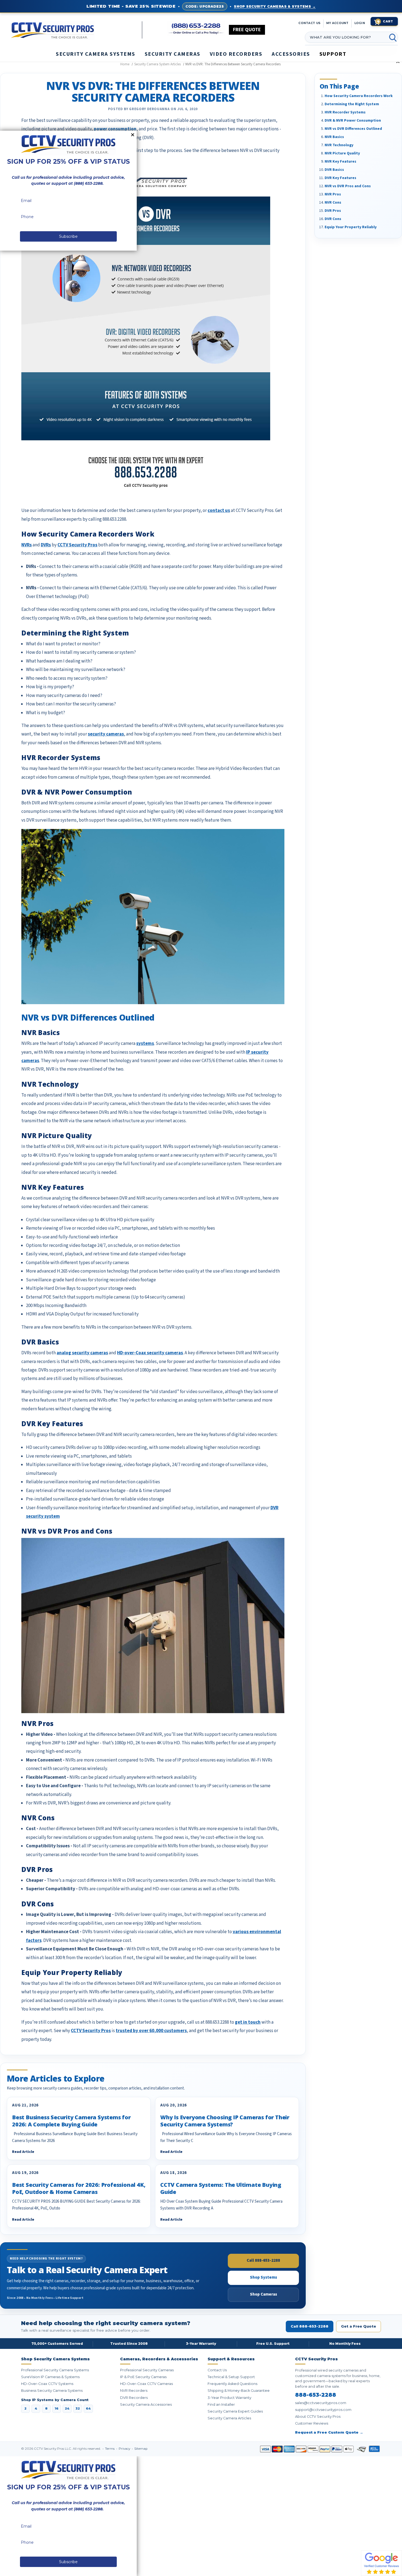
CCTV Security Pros (77, 545)
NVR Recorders (134, 2391)
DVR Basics (334, 169)
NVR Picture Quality (342, 153)
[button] (402, 2573)
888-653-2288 (316, 2395)
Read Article (23, 2152)
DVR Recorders (134, 2398)
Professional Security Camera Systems (55, 2370)
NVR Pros (333, 194)
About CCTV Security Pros (318, 2417)
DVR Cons (333, 219)
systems (145, 1044)
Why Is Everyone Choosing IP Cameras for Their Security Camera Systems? (225, 2121)
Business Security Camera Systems (52, 2391)
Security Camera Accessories (146, 2404)
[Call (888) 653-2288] (196, 29)
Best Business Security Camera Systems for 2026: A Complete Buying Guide (71, 2121)
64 (88, 2408)
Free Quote (247, 30)
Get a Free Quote (359, 2326)
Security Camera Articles (229, 2418)
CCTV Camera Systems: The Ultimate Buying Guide (221, 2188)
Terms (110, 2449)
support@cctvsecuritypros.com (323, 2410)
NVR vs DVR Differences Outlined (353, 128)
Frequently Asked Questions (232, 2384)
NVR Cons (333, 202)
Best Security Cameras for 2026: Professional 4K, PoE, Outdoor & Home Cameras (79, 2188)
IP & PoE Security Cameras (143, 2377)
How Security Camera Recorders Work (359, 96)
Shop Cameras (263, 2294)
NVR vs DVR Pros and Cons (348, 186)
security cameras (106, 734)
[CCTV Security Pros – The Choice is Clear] (76, 30)
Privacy (125, 2449)
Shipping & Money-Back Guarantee (239, 2391)
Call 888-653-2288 (263, 2260)
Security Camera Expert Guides (235, 2411)
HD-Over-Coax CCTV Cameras (146, 2384)
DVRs (46, 545)
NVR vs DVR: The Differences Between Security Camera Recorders (153, 92)
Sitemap (141, 2449)
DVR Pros (333, 210)
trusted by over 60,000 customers (151, 2031)
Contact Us (217, 2370)
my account (337, 23)
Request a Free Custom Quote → (329, 2432)
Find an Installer (221, 2404)
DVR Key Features (340, 178)
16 (57, 2408)
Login (360, 23)
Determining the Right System (352, 104)
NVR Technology (339, 145)
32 (78, 2408)
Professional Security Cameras (147, 2370)
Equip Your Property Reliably (351, 227)
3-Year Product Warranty (229, 2398)
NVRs (27, 545)
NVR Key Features (340, 161)
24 (67, 2408)
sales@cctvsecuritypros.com (321, 2403)
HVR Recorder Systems (345, 112)
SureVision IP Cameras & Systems (50, 2377)
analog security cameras (82, 1353)
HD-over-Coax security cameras (150, 1353)
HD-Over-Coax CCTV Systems (47, 2384)
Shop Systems (263, 2277)
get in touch (248, 2022)
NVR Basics (334, 137)
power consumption (115, 129)
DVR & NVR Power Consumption (353, 120)
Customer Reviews (312, 2423)
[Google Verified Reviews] (381, 2563)
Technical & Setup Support (231, 2377)
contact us (309, 23)
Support (333, 54)
